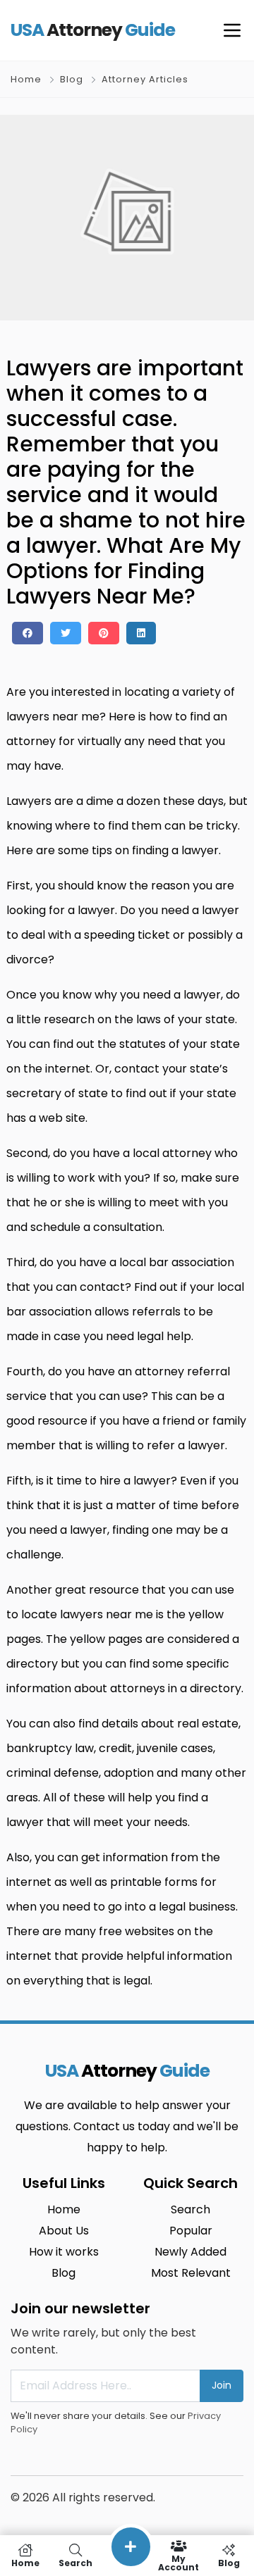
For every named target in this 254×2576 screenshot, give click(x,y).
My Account (179, 2562)
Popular (191, 2231)
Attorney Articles (145, 79)
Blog (72, 79)
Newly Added (190, 2252)
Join (222, 2385)
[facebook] (28, 633)
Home (26, 79)
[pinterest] (104, 633)
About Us (64, 2231)
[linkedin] (141, 633)
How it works (64, 2252)
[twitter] (66, 633)
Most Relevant (191, 2273)
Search (190, 2209)
